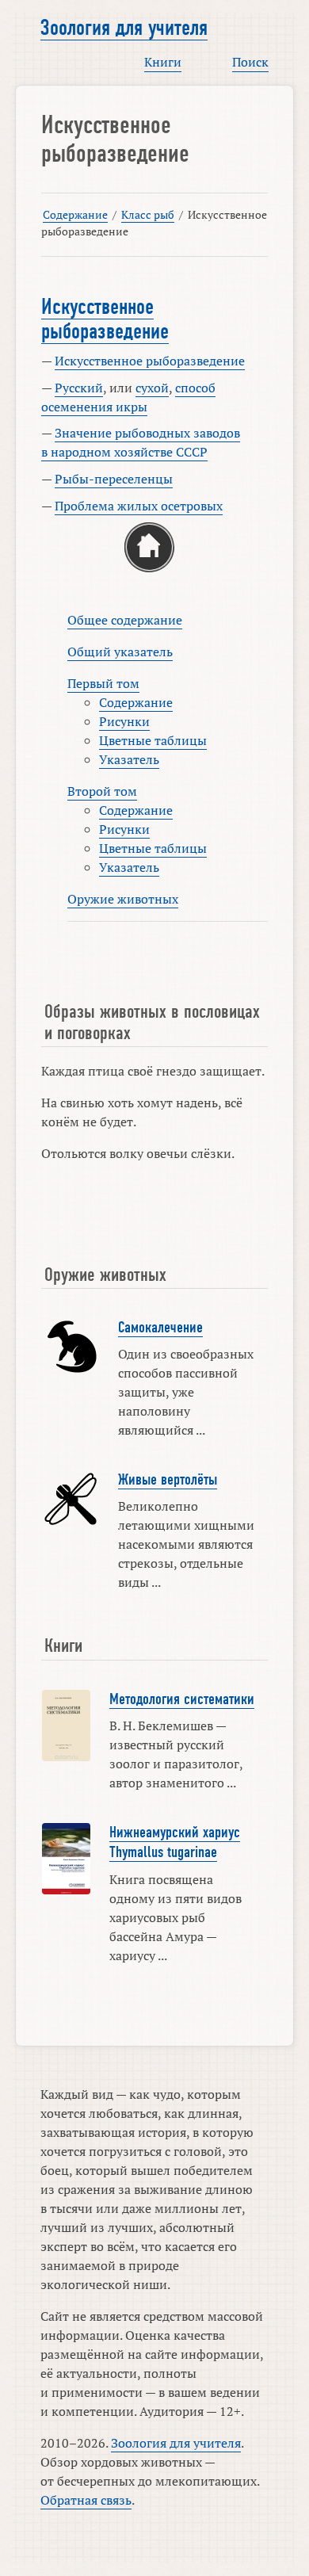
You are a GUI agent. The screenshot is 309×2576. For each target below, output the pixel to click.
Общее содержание (125, 620)
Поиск (250, 62)
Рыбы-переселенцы (114, 479)
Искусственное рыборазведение (105, 319)
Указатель (129, 759)
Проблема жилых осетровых (139, 506)
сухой (152, 388)
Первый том (103, 683)
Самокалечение (160, 1328)
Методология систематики (182, 1699)
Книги (163, 62)
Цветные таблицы (153, 740)
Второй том (102, 791)
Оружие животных (123, 899)
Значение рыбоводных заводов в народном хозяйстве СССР (141, 442)
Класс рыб (148, 214)
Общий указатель (120, 652)
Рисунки (124, 721)
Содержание (75, 214)
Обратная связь (86, 2500)
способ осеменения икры (128, 397)
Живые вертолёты (168, 1480)
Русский (79, 388)
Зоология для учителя (124, 28)
